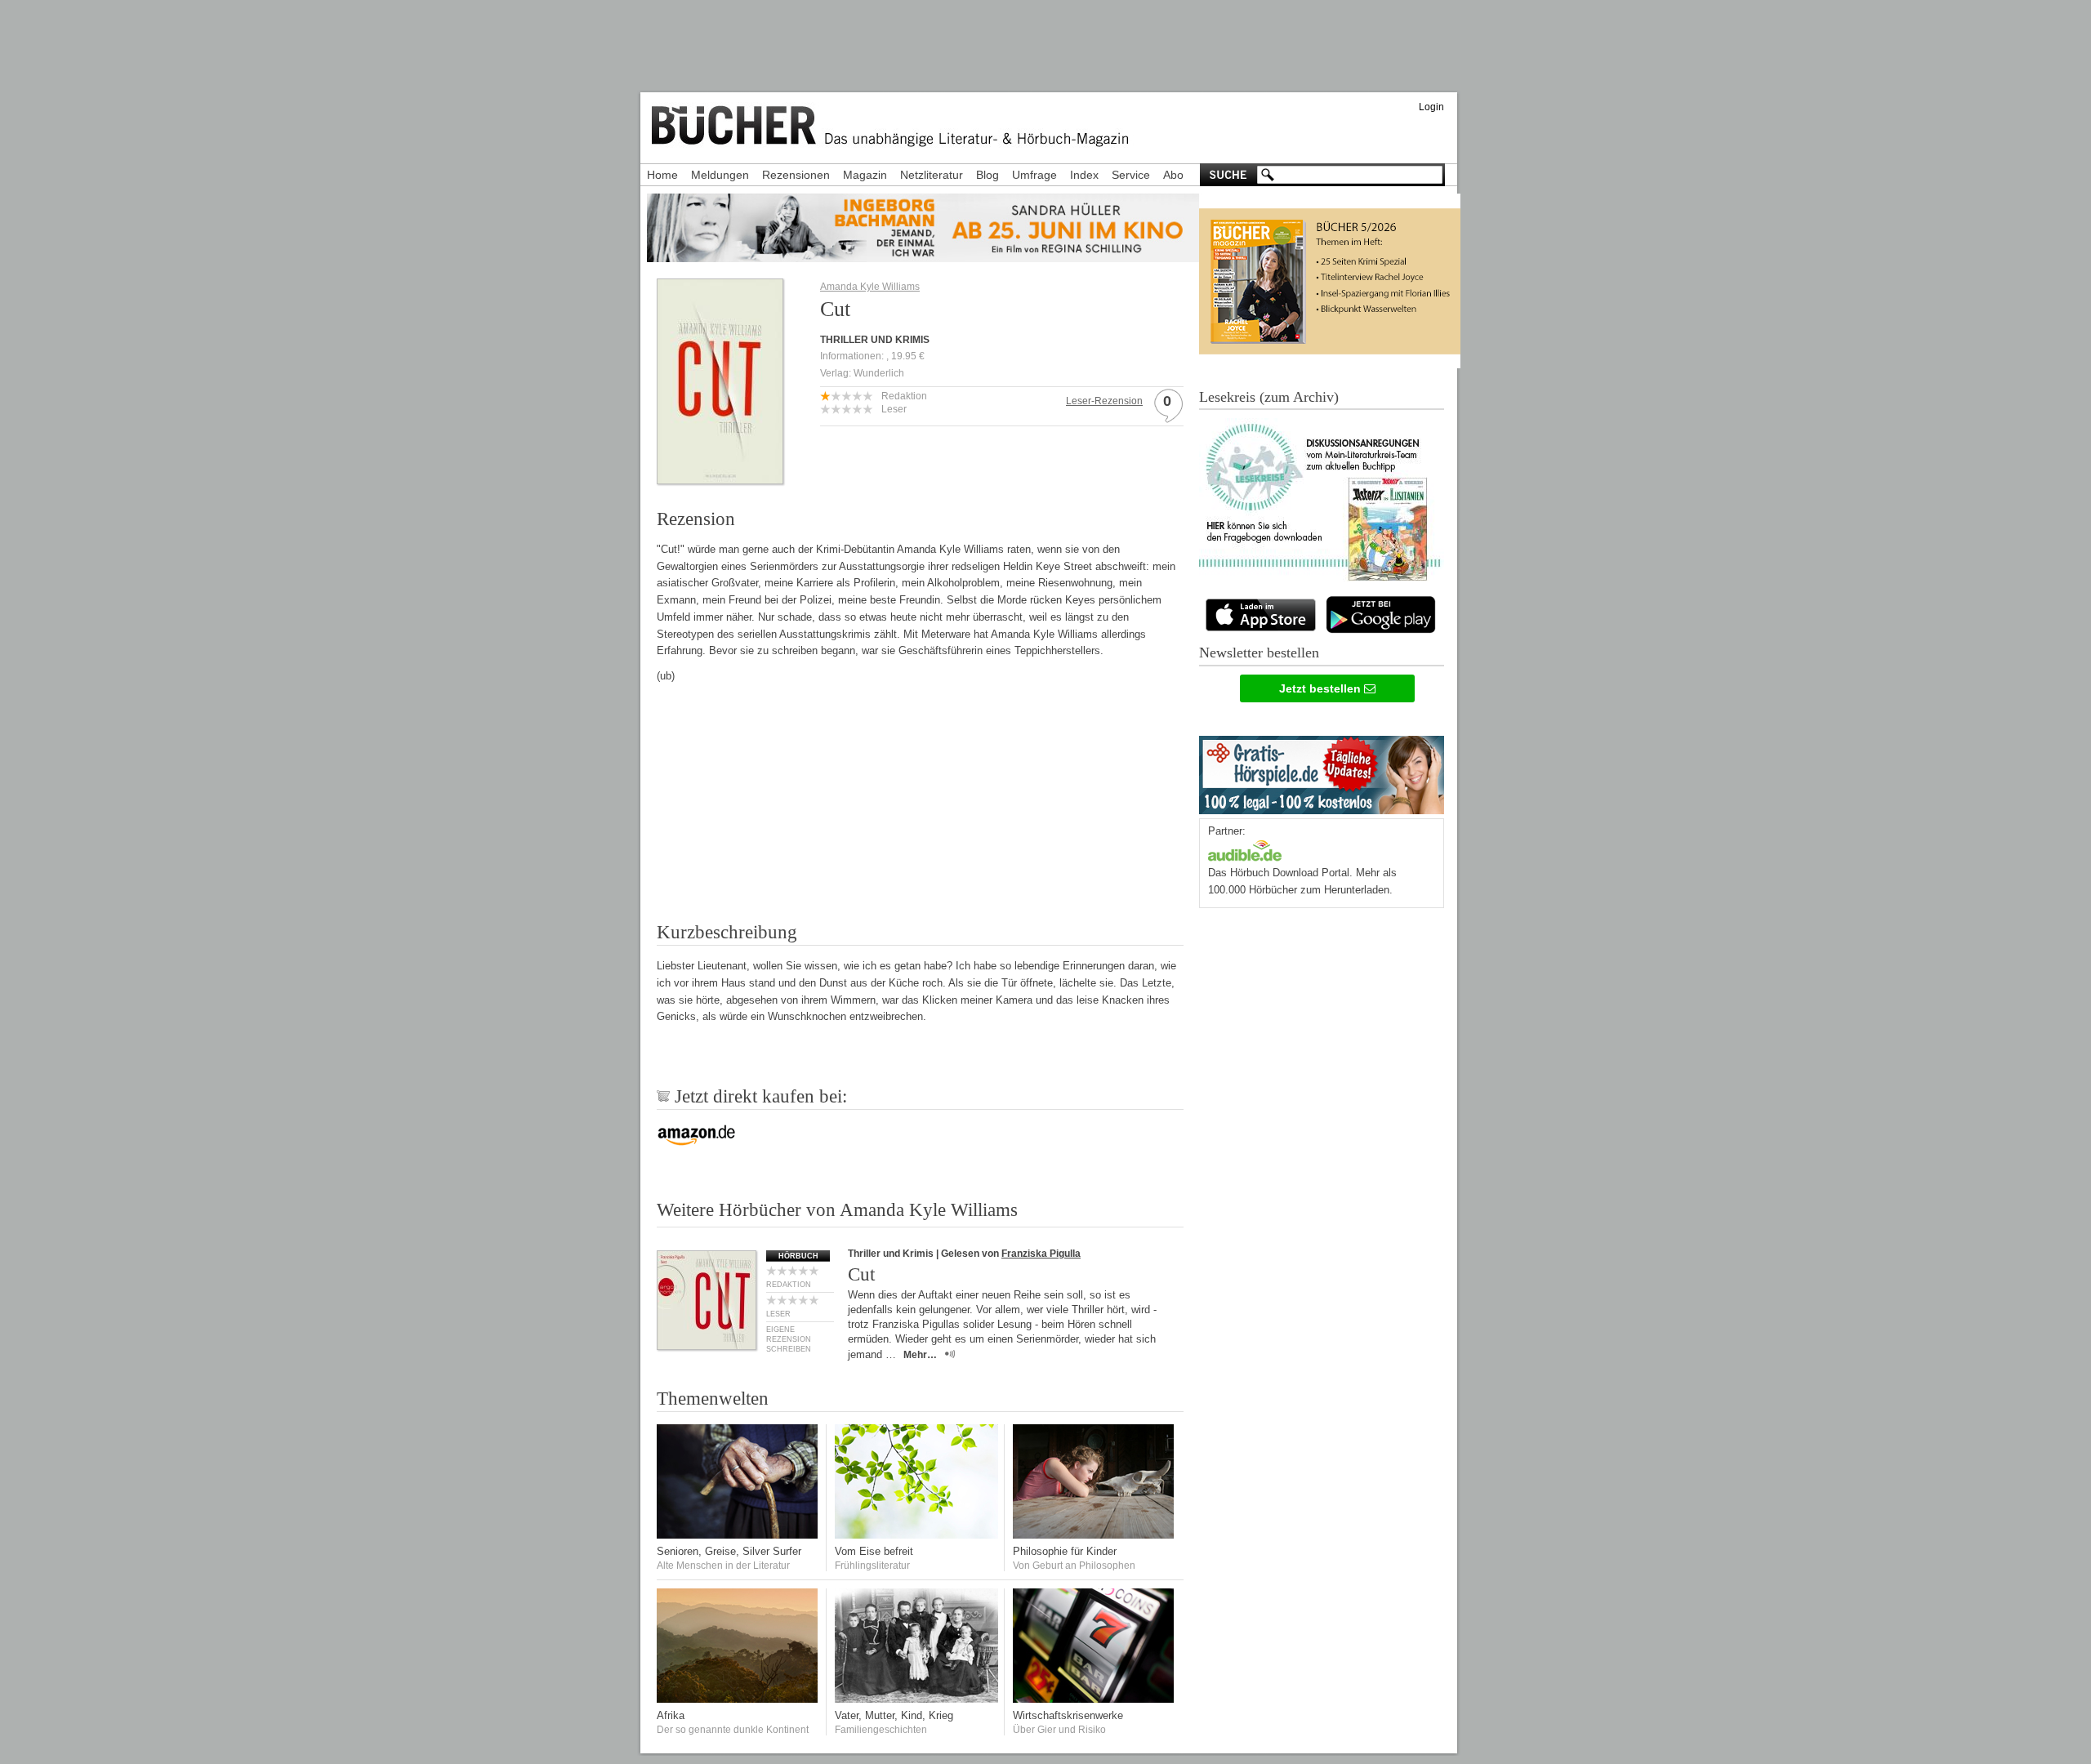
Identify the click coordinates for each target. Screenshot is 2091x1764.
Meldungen (720, 175)
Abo (1173, 175)
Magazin (865, 175)
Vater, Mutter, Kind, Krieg (894, 1715)
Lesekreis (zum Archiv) (1269, 397)
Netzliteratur (932, 175)
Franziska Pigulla (1041, 1254)
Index (1084, 175)
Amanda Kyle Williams (870, 287)
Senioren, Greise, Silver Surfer (729, 1551)
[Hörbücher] (1245, 849)
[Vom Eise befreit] (916, 1535)
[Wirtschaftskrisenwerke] (1095, 1699)
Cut (861, 1274)
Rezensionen (796, 175)
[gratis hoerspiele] (1322, 771)
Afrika (671, 1715)
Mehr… (920, 1355)
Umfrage (1034, 175)
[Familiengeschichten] (916, 1699)
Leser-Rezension (1104, 401)
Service (1131, 175)
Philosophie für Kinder (1065, 1551)
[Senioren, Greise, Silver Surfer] (738, 1535)
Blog (988, 175)
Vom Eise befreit (874, 1551)
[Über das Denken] (1095, 1535)
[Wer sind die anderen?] (738, 1699)
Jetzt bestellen (1322, 688)
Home (662, 175)
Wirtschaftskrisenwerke (1068, 1715)
